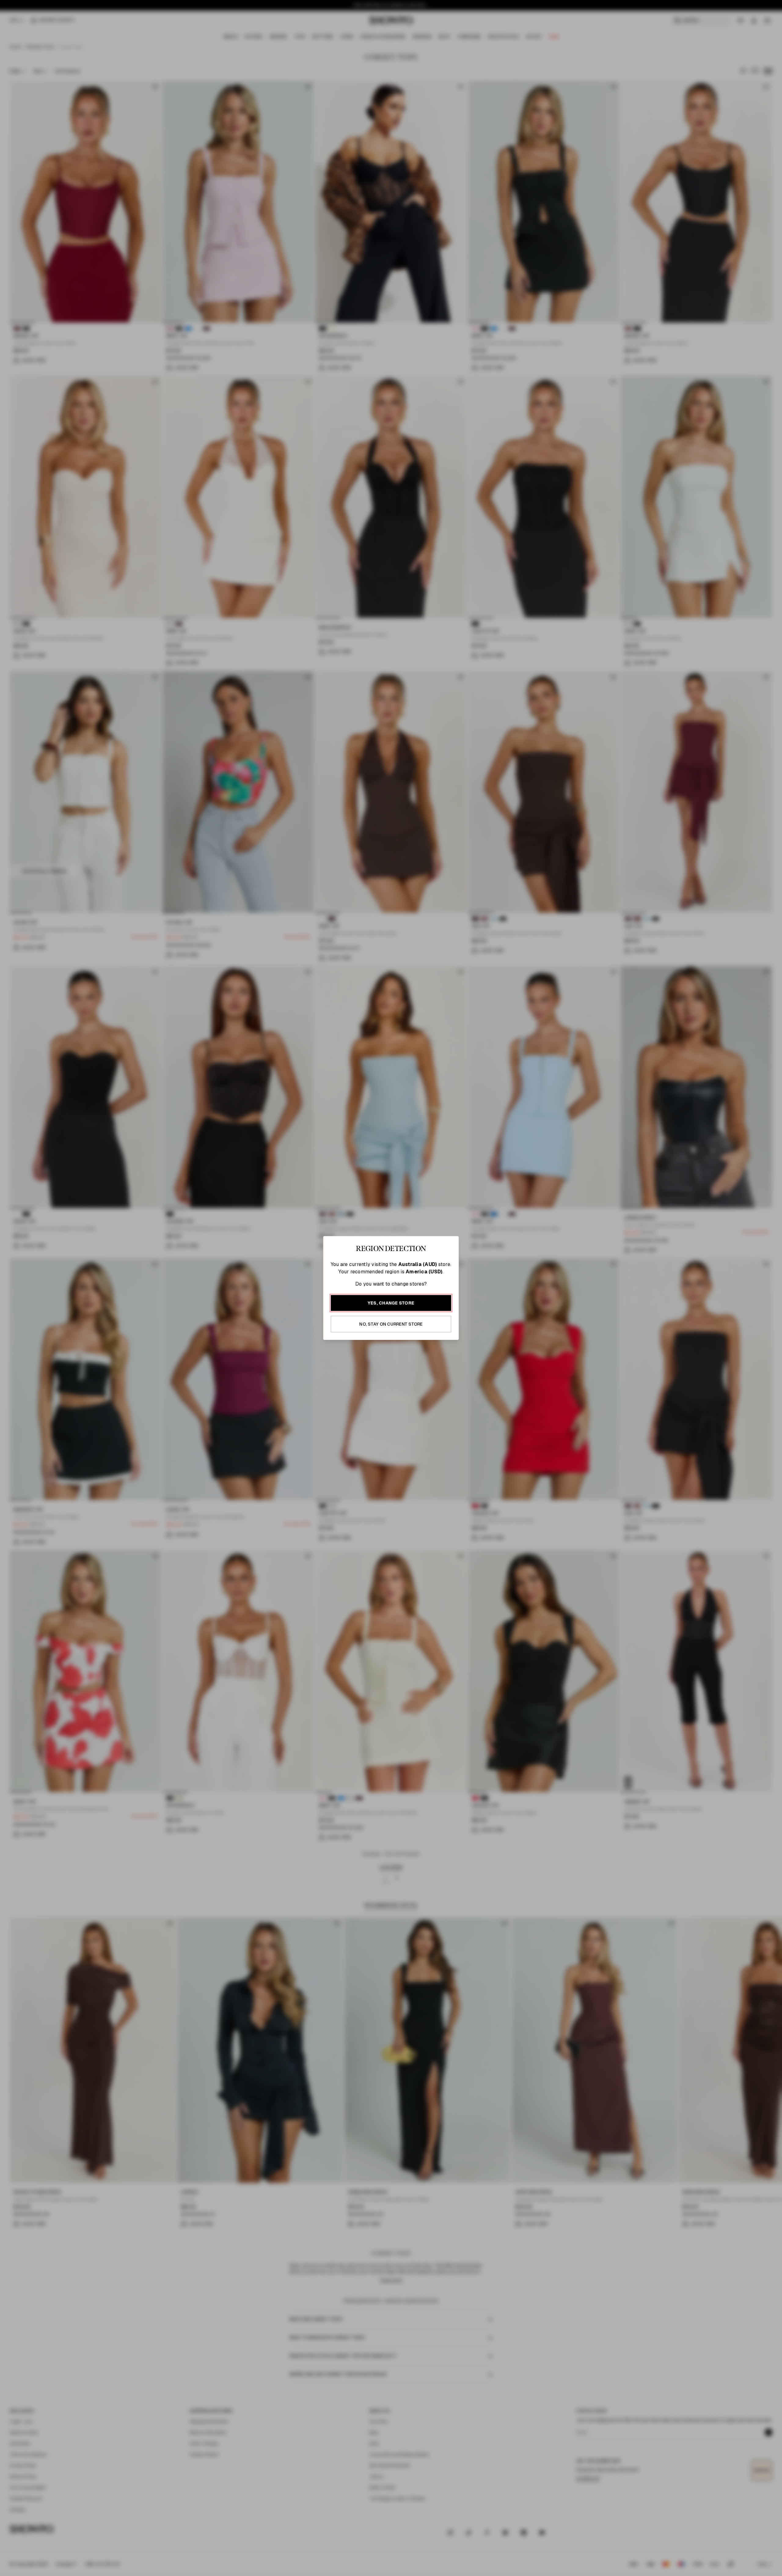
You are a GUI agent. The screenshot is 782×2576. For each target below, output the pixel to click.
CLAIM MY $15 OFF (460, 1347)
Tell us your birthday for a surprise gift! (451, 1314)
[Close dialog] (521, 1198)
